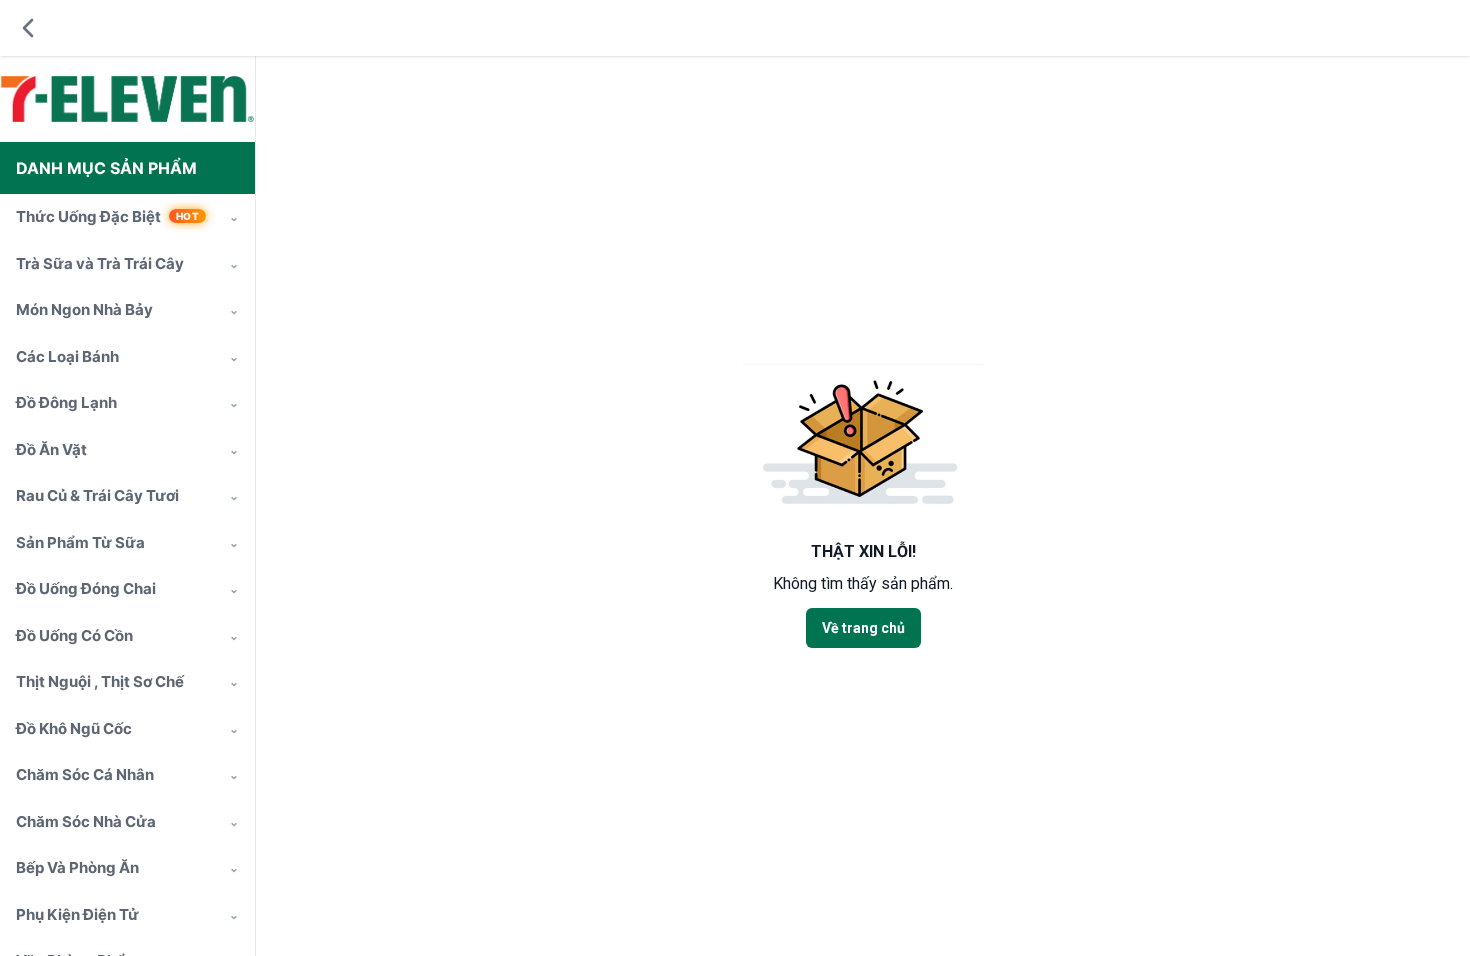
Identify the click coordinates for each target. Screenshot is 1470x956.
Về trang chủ (863, 628)
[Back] (28, 28)
